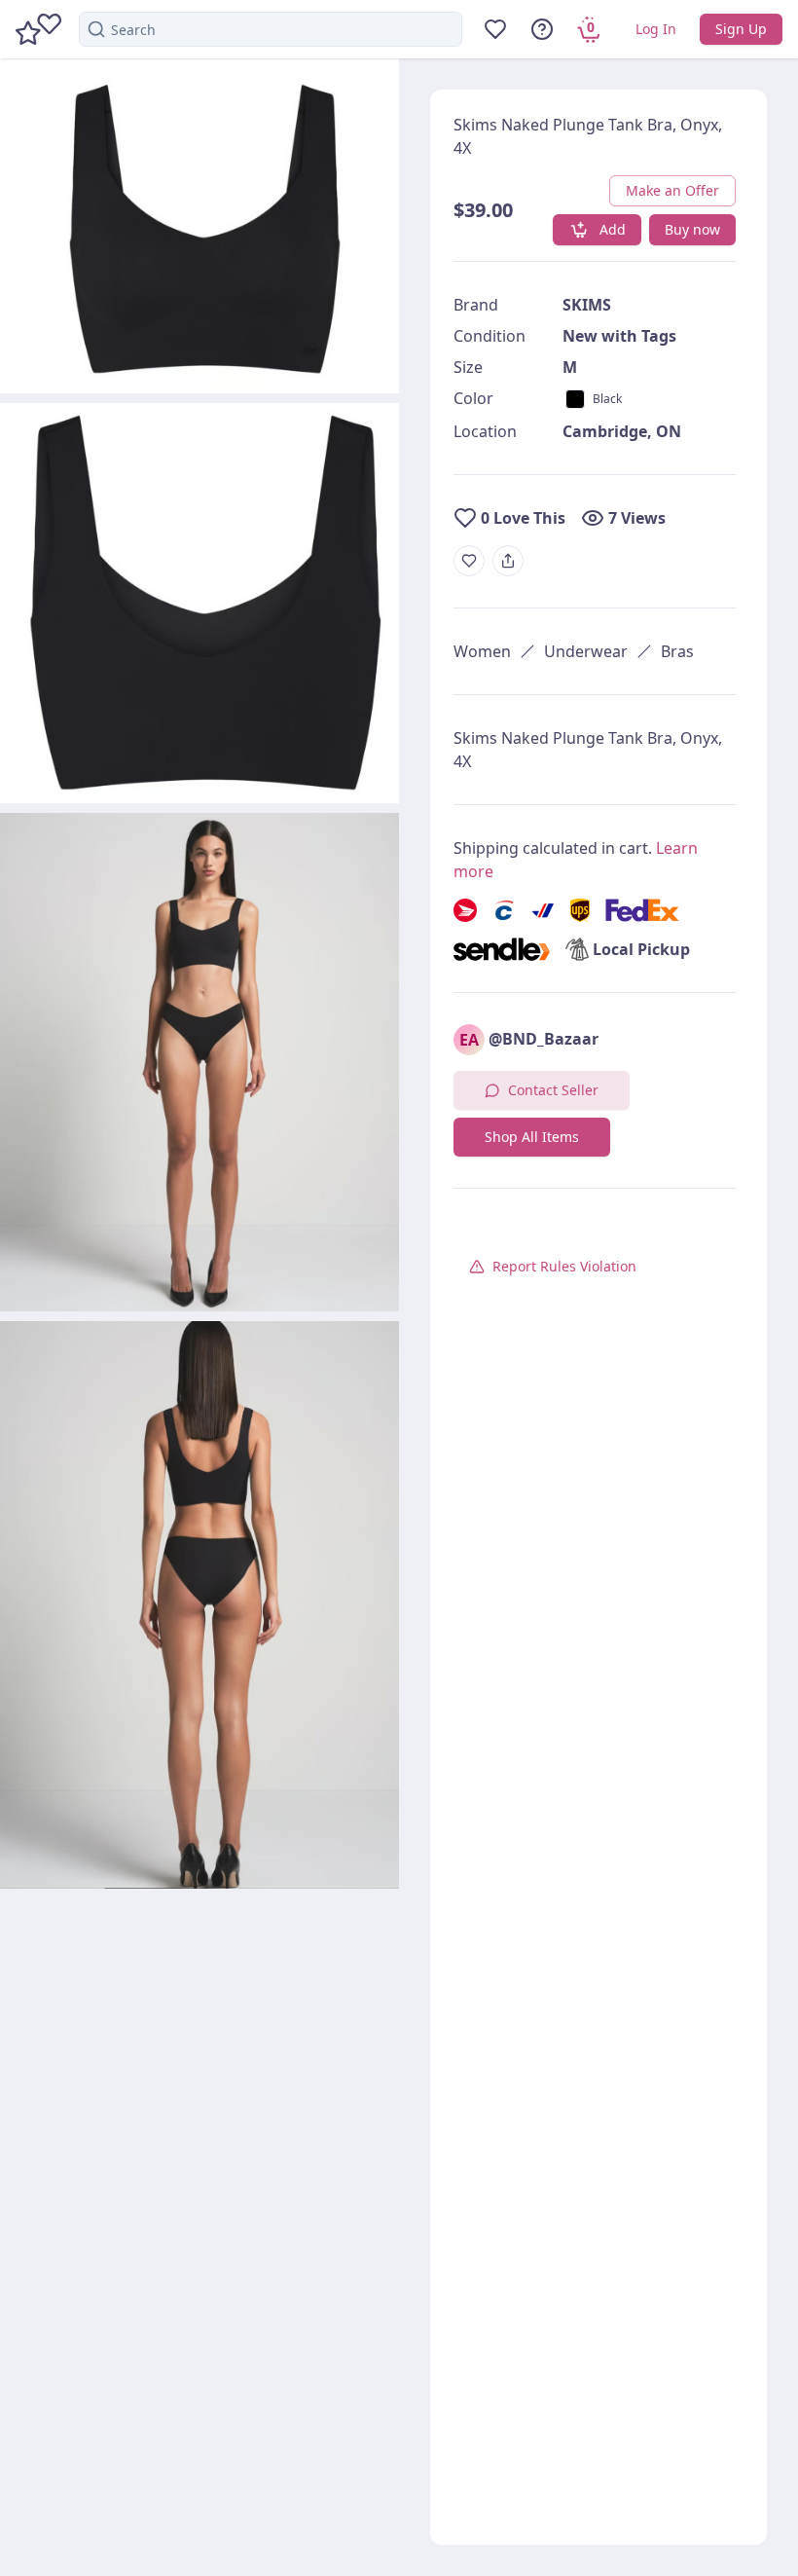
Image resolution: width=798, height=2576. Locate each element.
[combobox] (271, 29)
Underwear (586, 651)
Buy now (692, 229)
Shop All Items (532, 1137)
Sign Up (741, 29)
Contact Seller (553, 1090)
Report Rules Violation (564, 1266)
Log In (656, 29)
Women (482, 651)
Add (613, 229)
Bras (677, 651)
